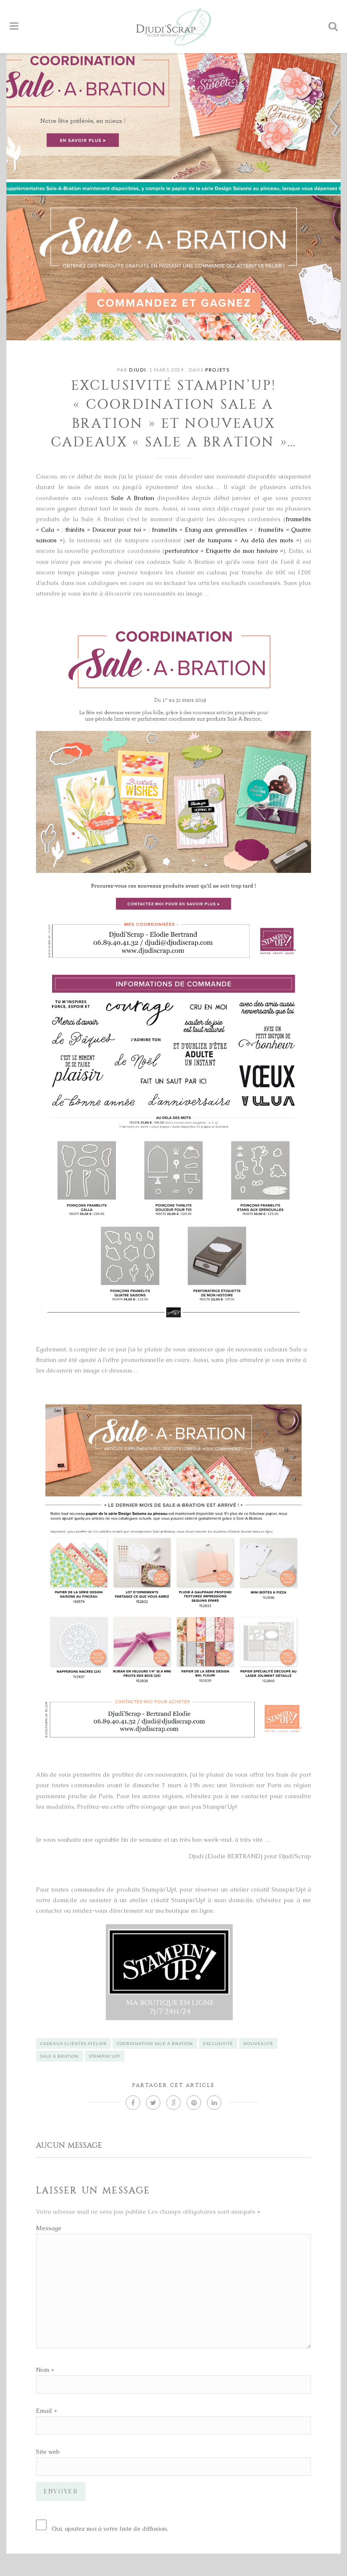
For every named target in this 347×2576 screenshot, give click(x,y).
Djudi (138, 370)
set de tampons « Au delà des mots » (243, 540)
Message (49, 2228)
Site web (48, 2452)
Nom (43, 2370)
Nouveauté (258, 2043)
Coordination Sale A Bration (155, 2043)
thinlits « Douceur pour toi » (106, 530)
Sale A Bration (133, 498)
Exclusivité (218, 2043)
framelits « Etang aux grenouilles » (202, 530)
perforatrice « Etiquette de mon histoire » (224, 551)
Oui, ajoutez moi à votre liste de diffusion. (110, 2529)
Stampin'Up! (105, 2056)
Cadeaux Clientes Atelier (73, 2043)
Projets (218, 370)
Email (44, 2411)
